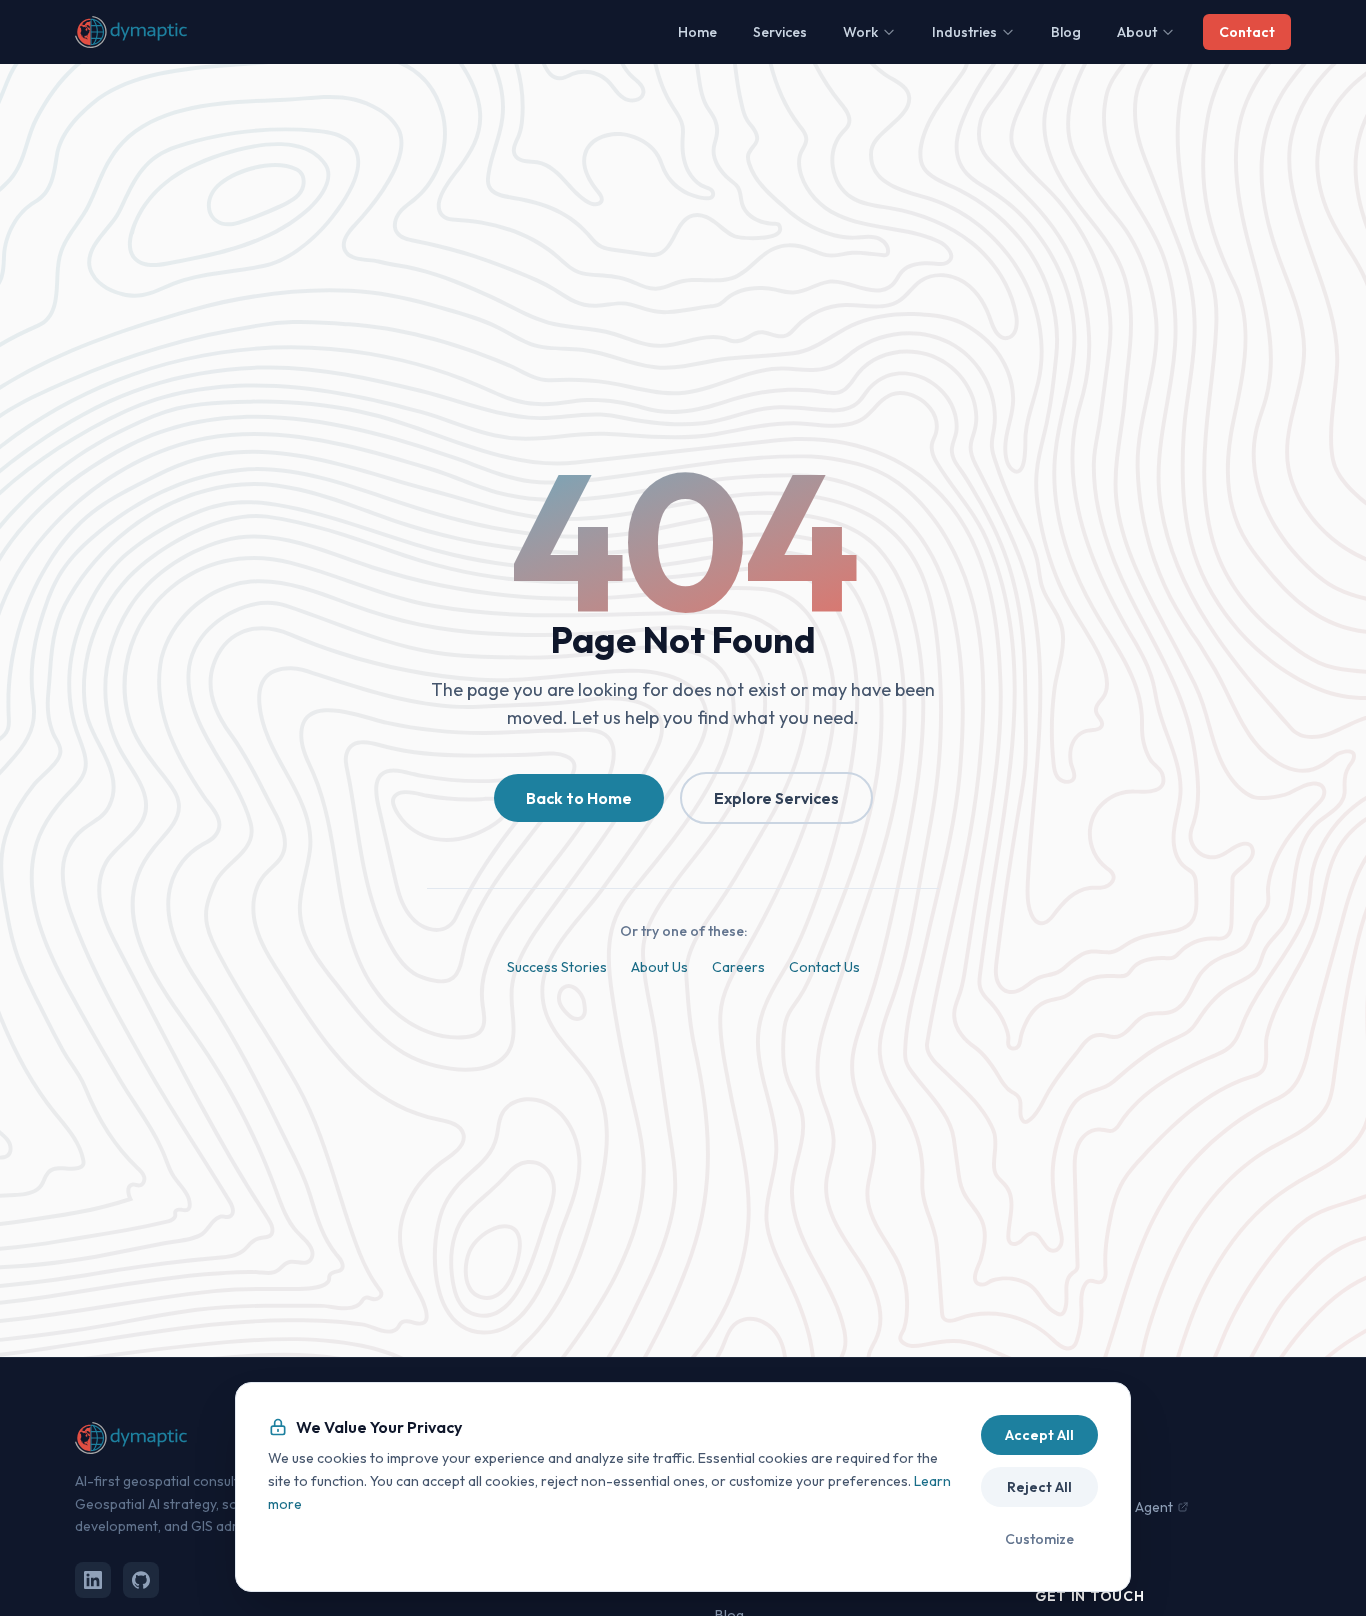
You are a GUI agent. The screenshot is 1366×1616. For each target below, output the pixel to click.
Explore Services (776, 798)
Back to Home (579, 798)
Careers (738, 967)
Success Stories (557, 967)
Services (780, 32)
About (1137, 32)
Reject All (1039, 1487)
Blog (1066, 32)
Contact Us (824, 967)
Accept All (1039, 1435)
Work (860, 32)
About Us (659, 967)
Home (697, 32)
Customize (1039, 1539)
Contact (1247, 32)
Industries (964, 32)
